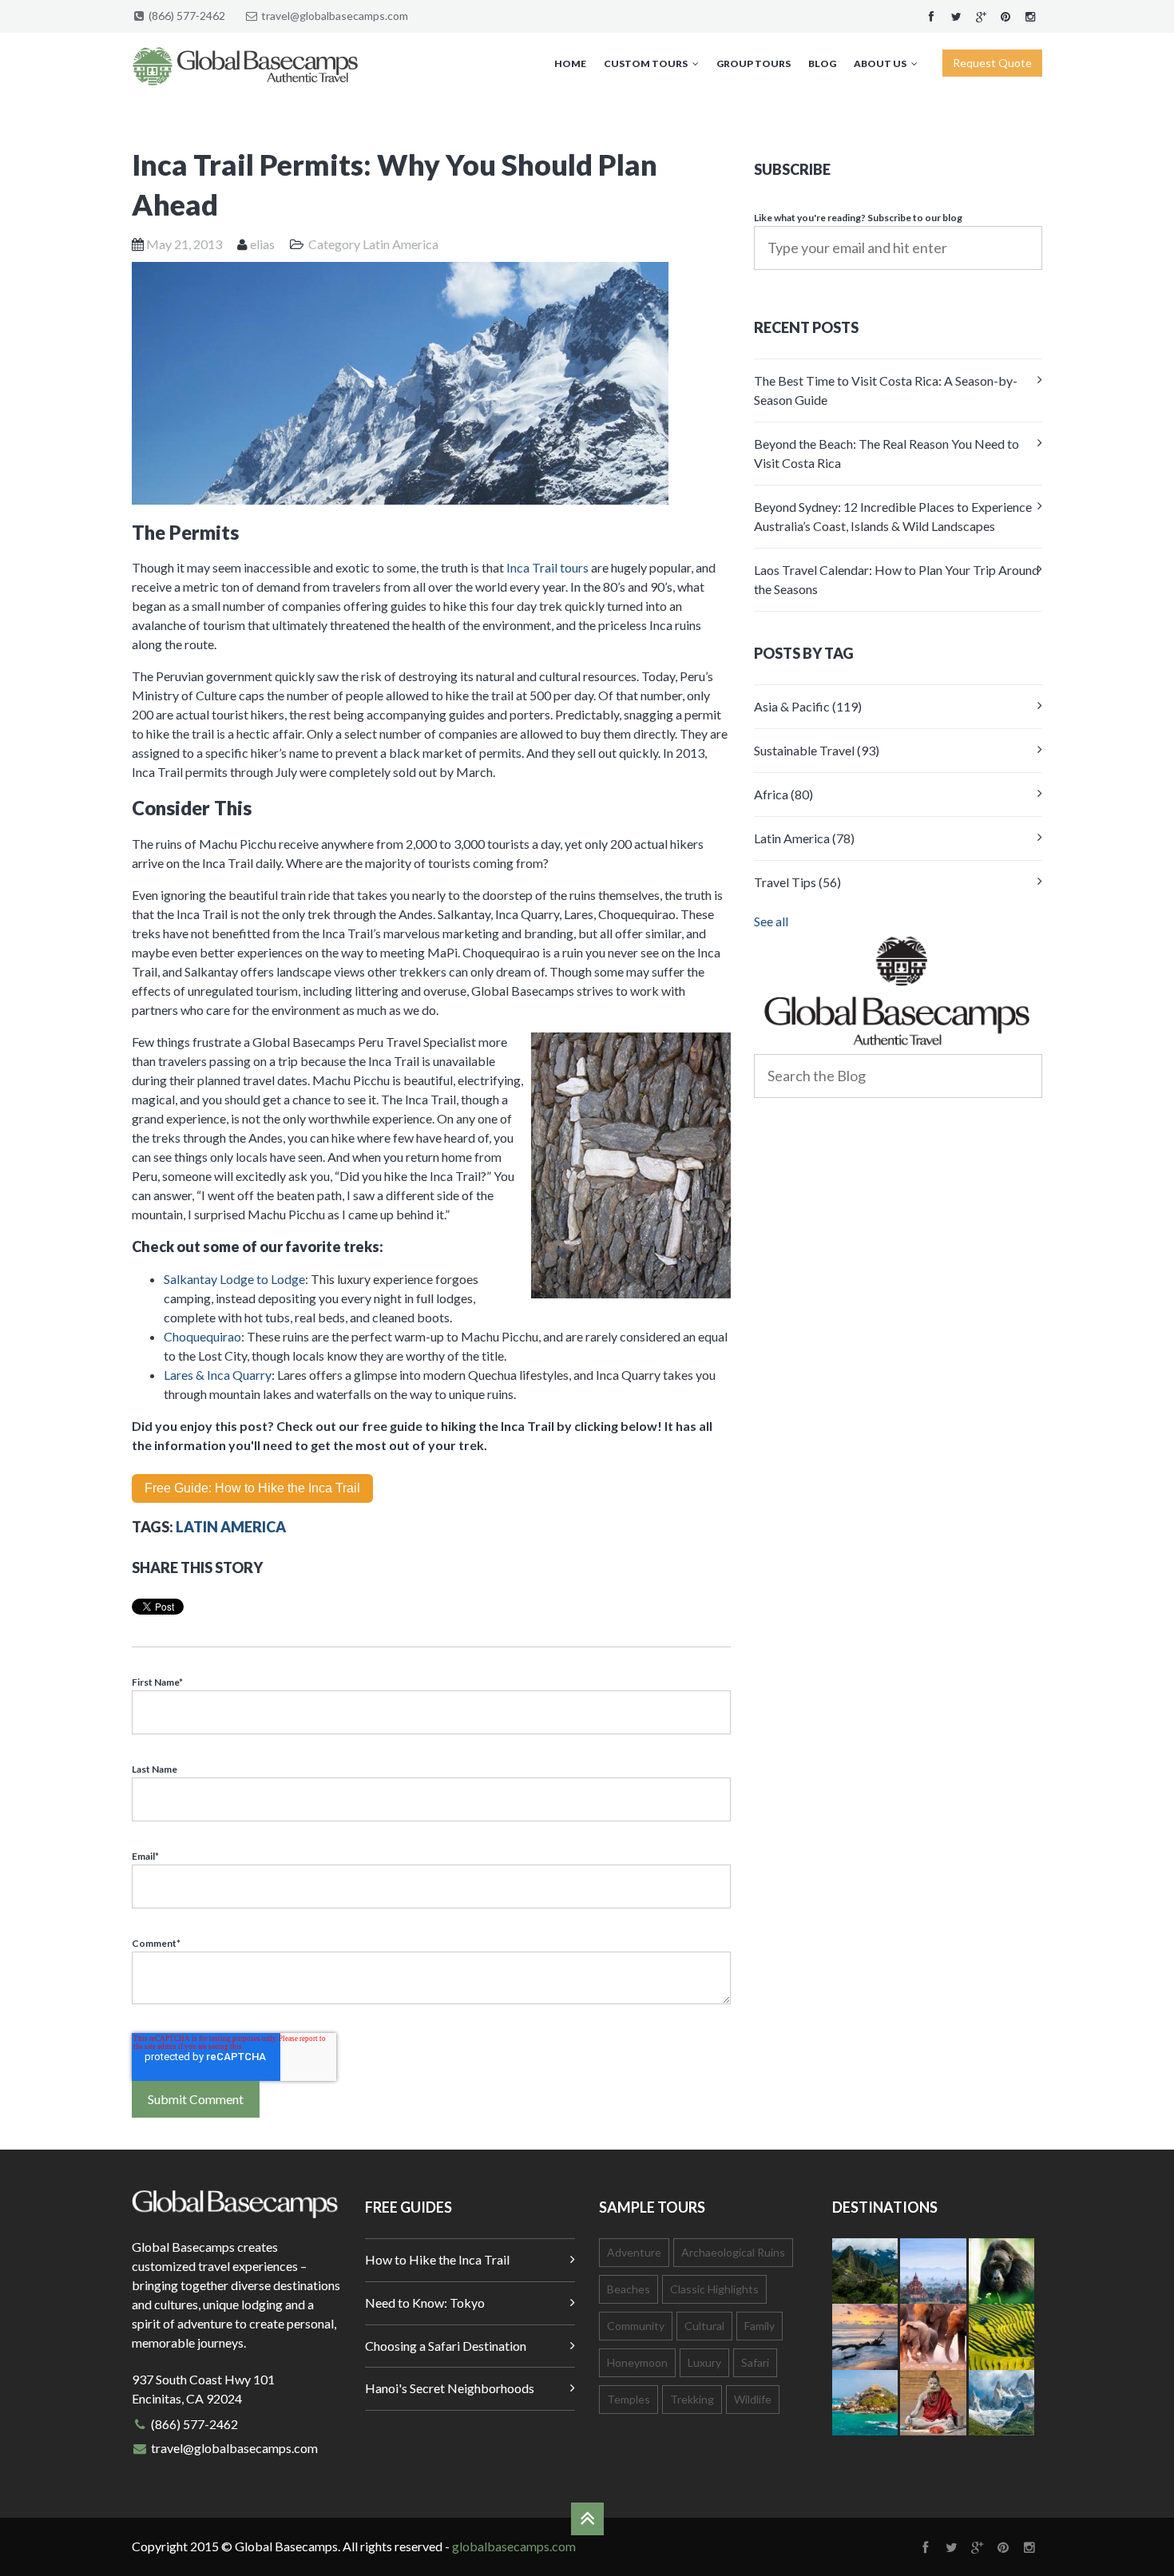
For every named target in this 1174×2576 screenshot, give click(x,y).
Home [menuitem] (570, 63)
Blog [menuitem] (822, 63)
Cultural (704, 2326)
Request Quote (992, 63)
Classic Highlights (714, 2289)
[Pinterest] (1005, 16)
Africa (783, 794)
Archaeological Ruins (733, 2252)
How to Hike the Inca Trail (437, 2259)
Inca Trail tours (547, 567)
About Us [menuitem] (880, 63)
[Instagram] (1030, 16)
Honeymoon (637, 2362)
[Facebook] (931, 16)
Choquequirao (202, 1336)
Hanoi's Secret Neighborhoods (450, 2388)
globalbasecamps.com (514, 2546)
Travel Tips (797, 882)
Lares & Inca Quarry (218, 1375)
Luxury (704, 2362)
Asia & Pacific (808, 706)
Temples (629, 2399)
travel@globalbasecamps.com (335, 16)
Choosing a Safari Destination (446, 2346)
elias (262, 244)
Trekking (692, 2399)
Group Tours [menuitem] (754, 63)
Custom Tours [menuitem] (646, 63)
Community (636, 2326)
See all (771, 921)
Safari (755, 2362)
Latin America (401, 244)
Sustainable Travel (817, 750)
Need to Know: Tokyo (425, 2303)
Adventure (634, 2252)
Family (760, 2326)
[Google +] (981, 16)
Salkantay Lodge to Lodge (234, 1279)
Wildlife (753, 2399)
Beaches (629, 2289)
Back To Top (587, 2519)
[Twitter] (956, 16)
